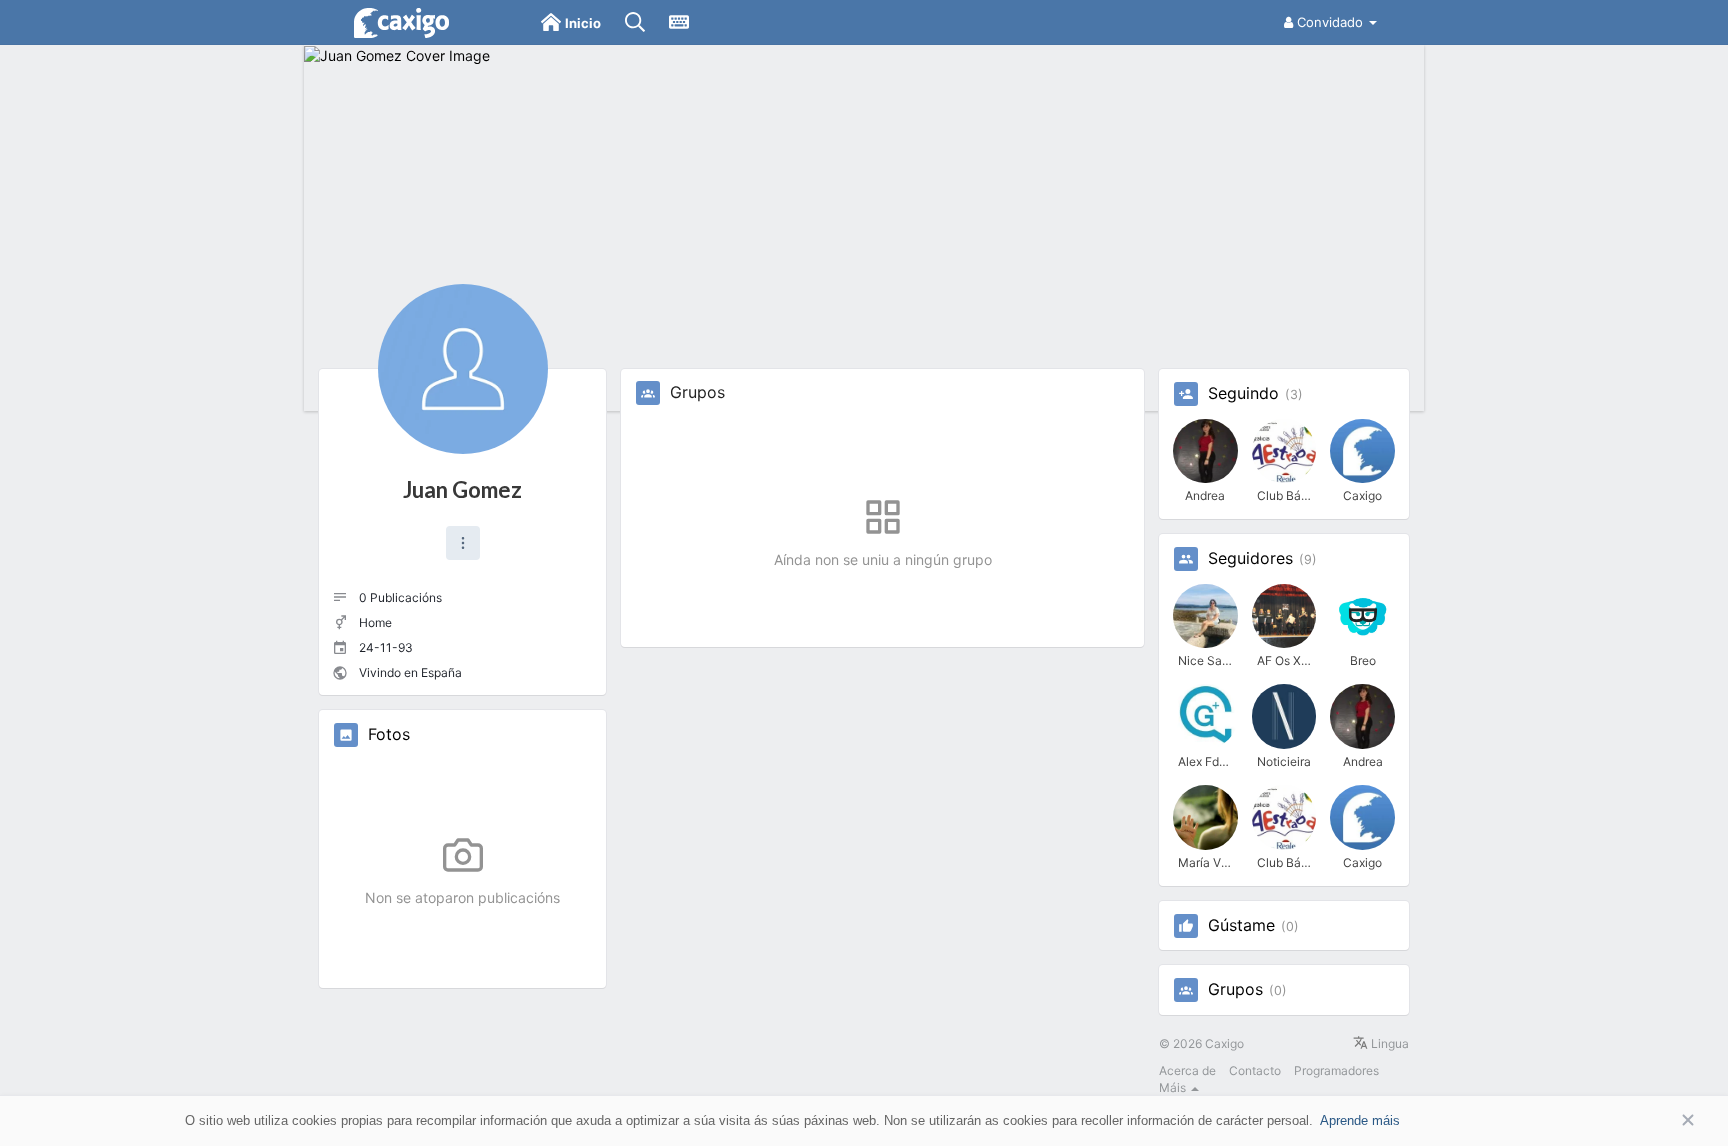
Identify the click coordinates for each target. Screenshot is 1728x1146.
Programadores (1336, 1070)
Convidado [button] (1330, 22)
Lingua (1388, 1043)
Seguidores (1250, 559)
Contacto (1255, 1070)
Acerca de (1187, 1070)
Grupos (1235, 990)
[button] (463, 543)
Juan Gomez (462, 489)
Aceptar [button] (1658, 1120)
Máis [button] (1174, 1087)
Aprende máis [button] (1360, 1120)
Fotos (389, 735)
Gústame (1241, 926)
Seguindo (1243, 394)
